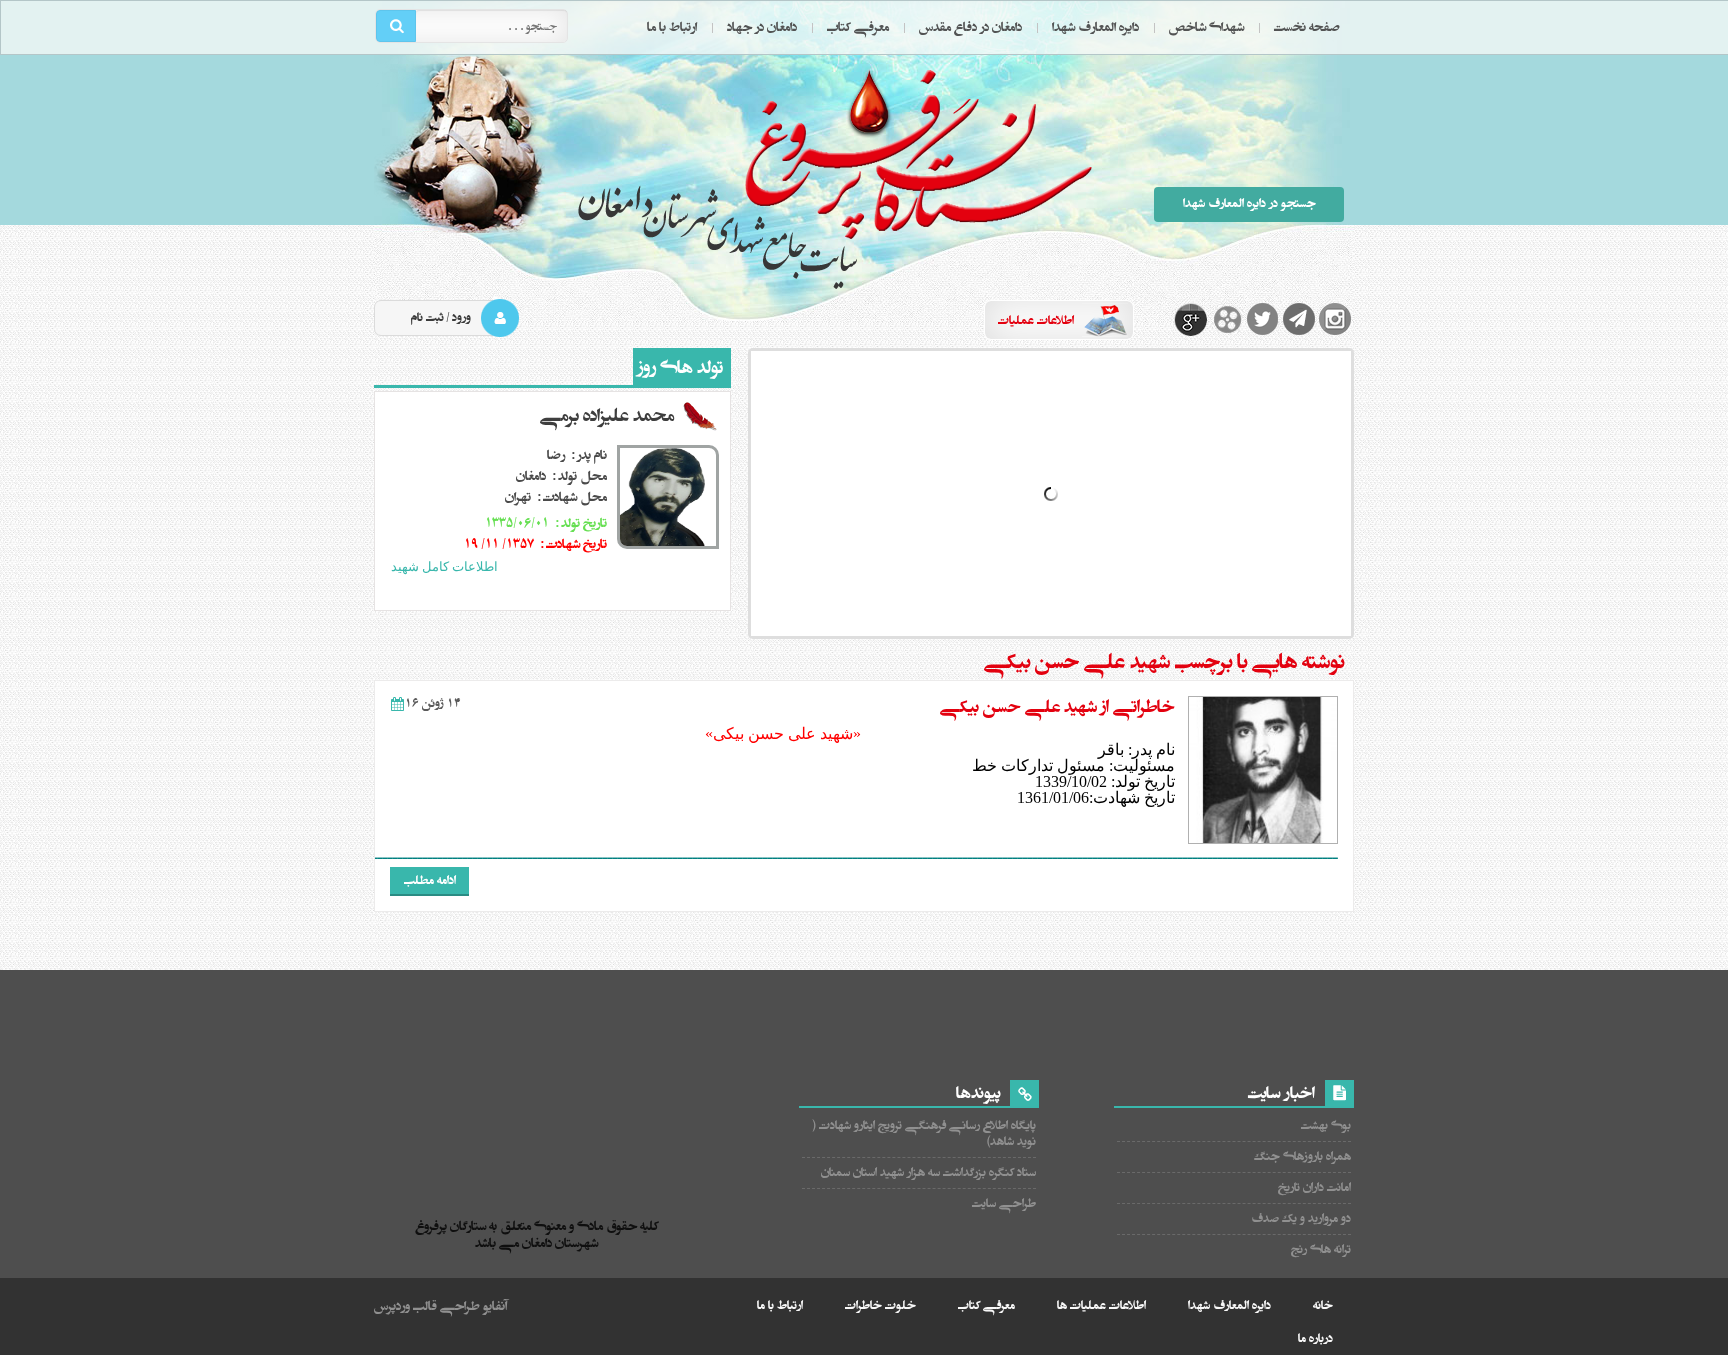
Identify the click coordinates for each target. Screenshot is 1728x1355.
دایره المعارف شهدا (1095, 27)
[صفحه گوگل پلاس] (1191, 319)
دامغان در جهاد (762, 27)
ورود (461, 317)
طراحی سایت (1004, 1203)
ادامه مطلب (430, 880)
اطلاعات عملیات (1036, 320)
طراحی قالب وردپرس (427, 1306)
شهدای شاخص (1206, 27)
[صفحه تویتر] (1263, 319)
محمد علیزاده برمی (607, 416)
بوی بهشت (1326, 1125)
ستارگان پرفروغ (834, 177)
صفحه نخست (1307, 27)
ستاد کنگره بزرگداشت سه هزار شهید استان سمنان (928, 1172)
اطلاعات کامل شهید (444, 566)
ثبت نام (427, 317)
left (553, 592)
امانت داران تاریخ (1314, 1187)
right (572, 592)
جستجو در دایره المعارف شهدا (1249, 203)
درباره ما (1315, 1338)
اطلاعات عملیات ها (1101, 1305)
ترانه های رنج (1321, 1249)
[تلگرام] (1299, 319)
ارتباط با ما (672, 27)
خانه (1323, 1305)
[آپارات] (1227, 319)
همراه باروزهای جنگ (1302, 1156)
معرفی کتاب (858, 27)
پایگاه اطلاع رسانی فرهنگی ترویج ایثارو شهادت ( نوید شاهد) (924, 1133)
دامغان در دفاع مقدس (970, 27)
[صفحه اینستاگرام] (1335, 319)
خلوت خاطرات (880, 1305)
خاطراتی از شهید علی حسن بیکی (1057, 707)
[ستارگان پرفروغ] (541, 1160)
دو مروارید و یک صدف (1301, 1218)
